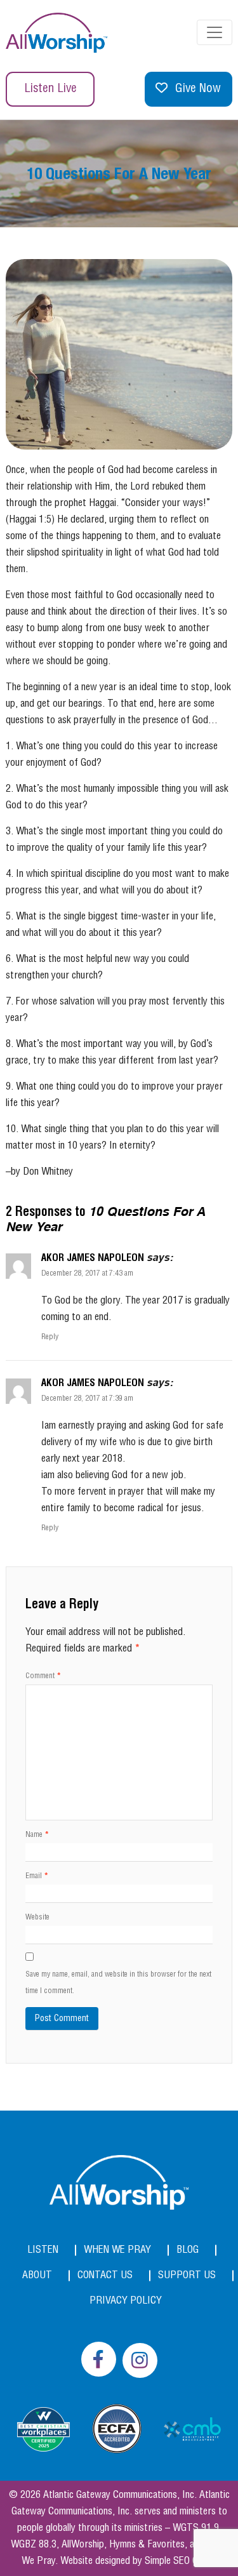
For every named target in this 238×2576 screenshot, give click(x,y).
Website (37, 1917)
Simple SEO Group (181, 2561)
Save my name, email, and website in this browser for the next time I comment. (118, 1983)
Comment (43, 1676)
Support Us (187, 2275)
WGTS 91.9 (196, 2528)
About (37, 2275)
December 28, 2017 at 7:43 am (87, 1273)
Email (37, 1876)
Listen (43, 2250)
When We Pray (117, 2250)
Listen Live (50, 89)
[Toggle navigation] (215, 32)
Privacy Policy (126, 2301)
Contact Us (105, 2275)
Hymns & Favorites (147, 2545)
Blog (188, 2250)
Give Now (198, 89)
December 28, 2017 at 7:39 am (87, 1398)
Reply (50, 1337)
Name (37, 1835)
